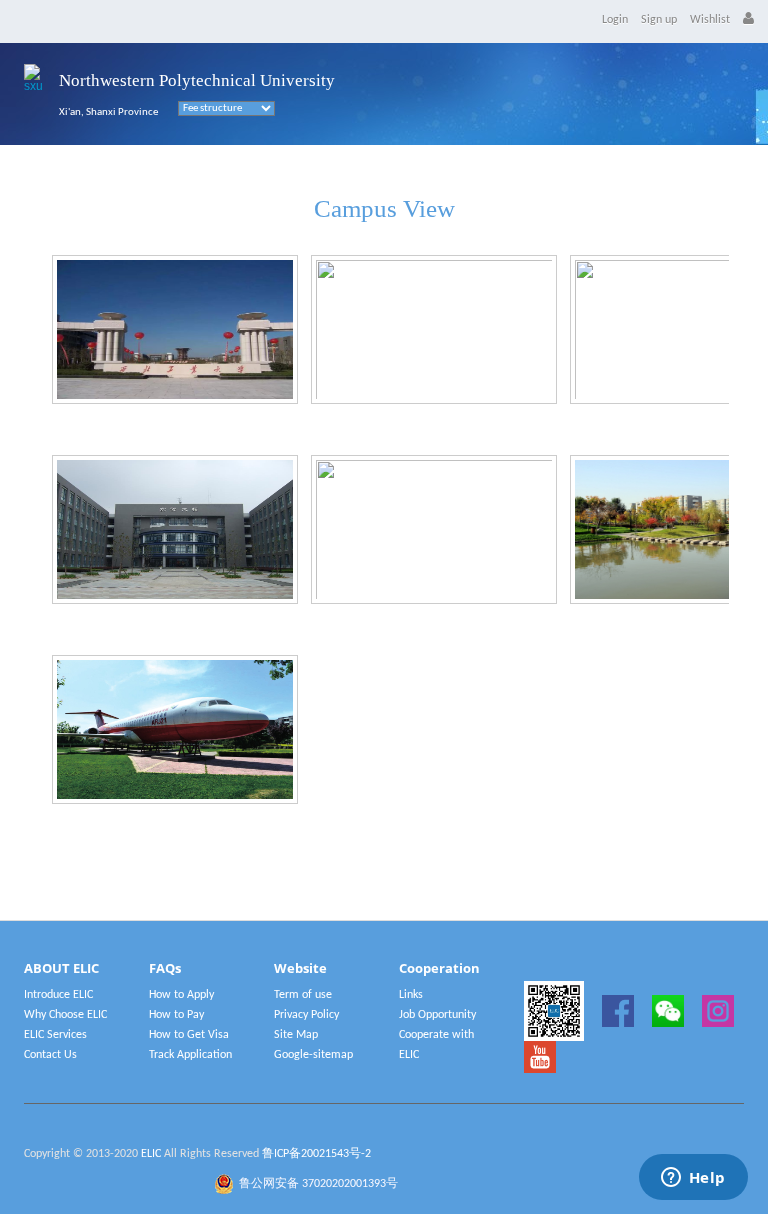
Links (411, 995)
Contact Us (50, 1055)
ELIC (151, 1154)
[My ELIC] (748, 20)
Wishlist (710, 20)
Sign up (659, 20)
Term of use (303, 995)
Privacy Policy (306, 1015)
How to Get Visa (189, 1035)
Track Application (190, 1055)
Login (615, 20)
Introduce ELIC (58, 995)
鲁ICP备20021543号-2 (316, 1154)
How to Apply (181, 995)
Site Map (296, 1035)
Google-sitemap (313, 1055)
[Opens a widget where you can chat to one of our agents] (693, 1179)
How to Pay (176, 1015)
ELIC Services (55, 1035)
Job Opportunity (437, 1015)
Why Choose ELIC (65, 1015)
